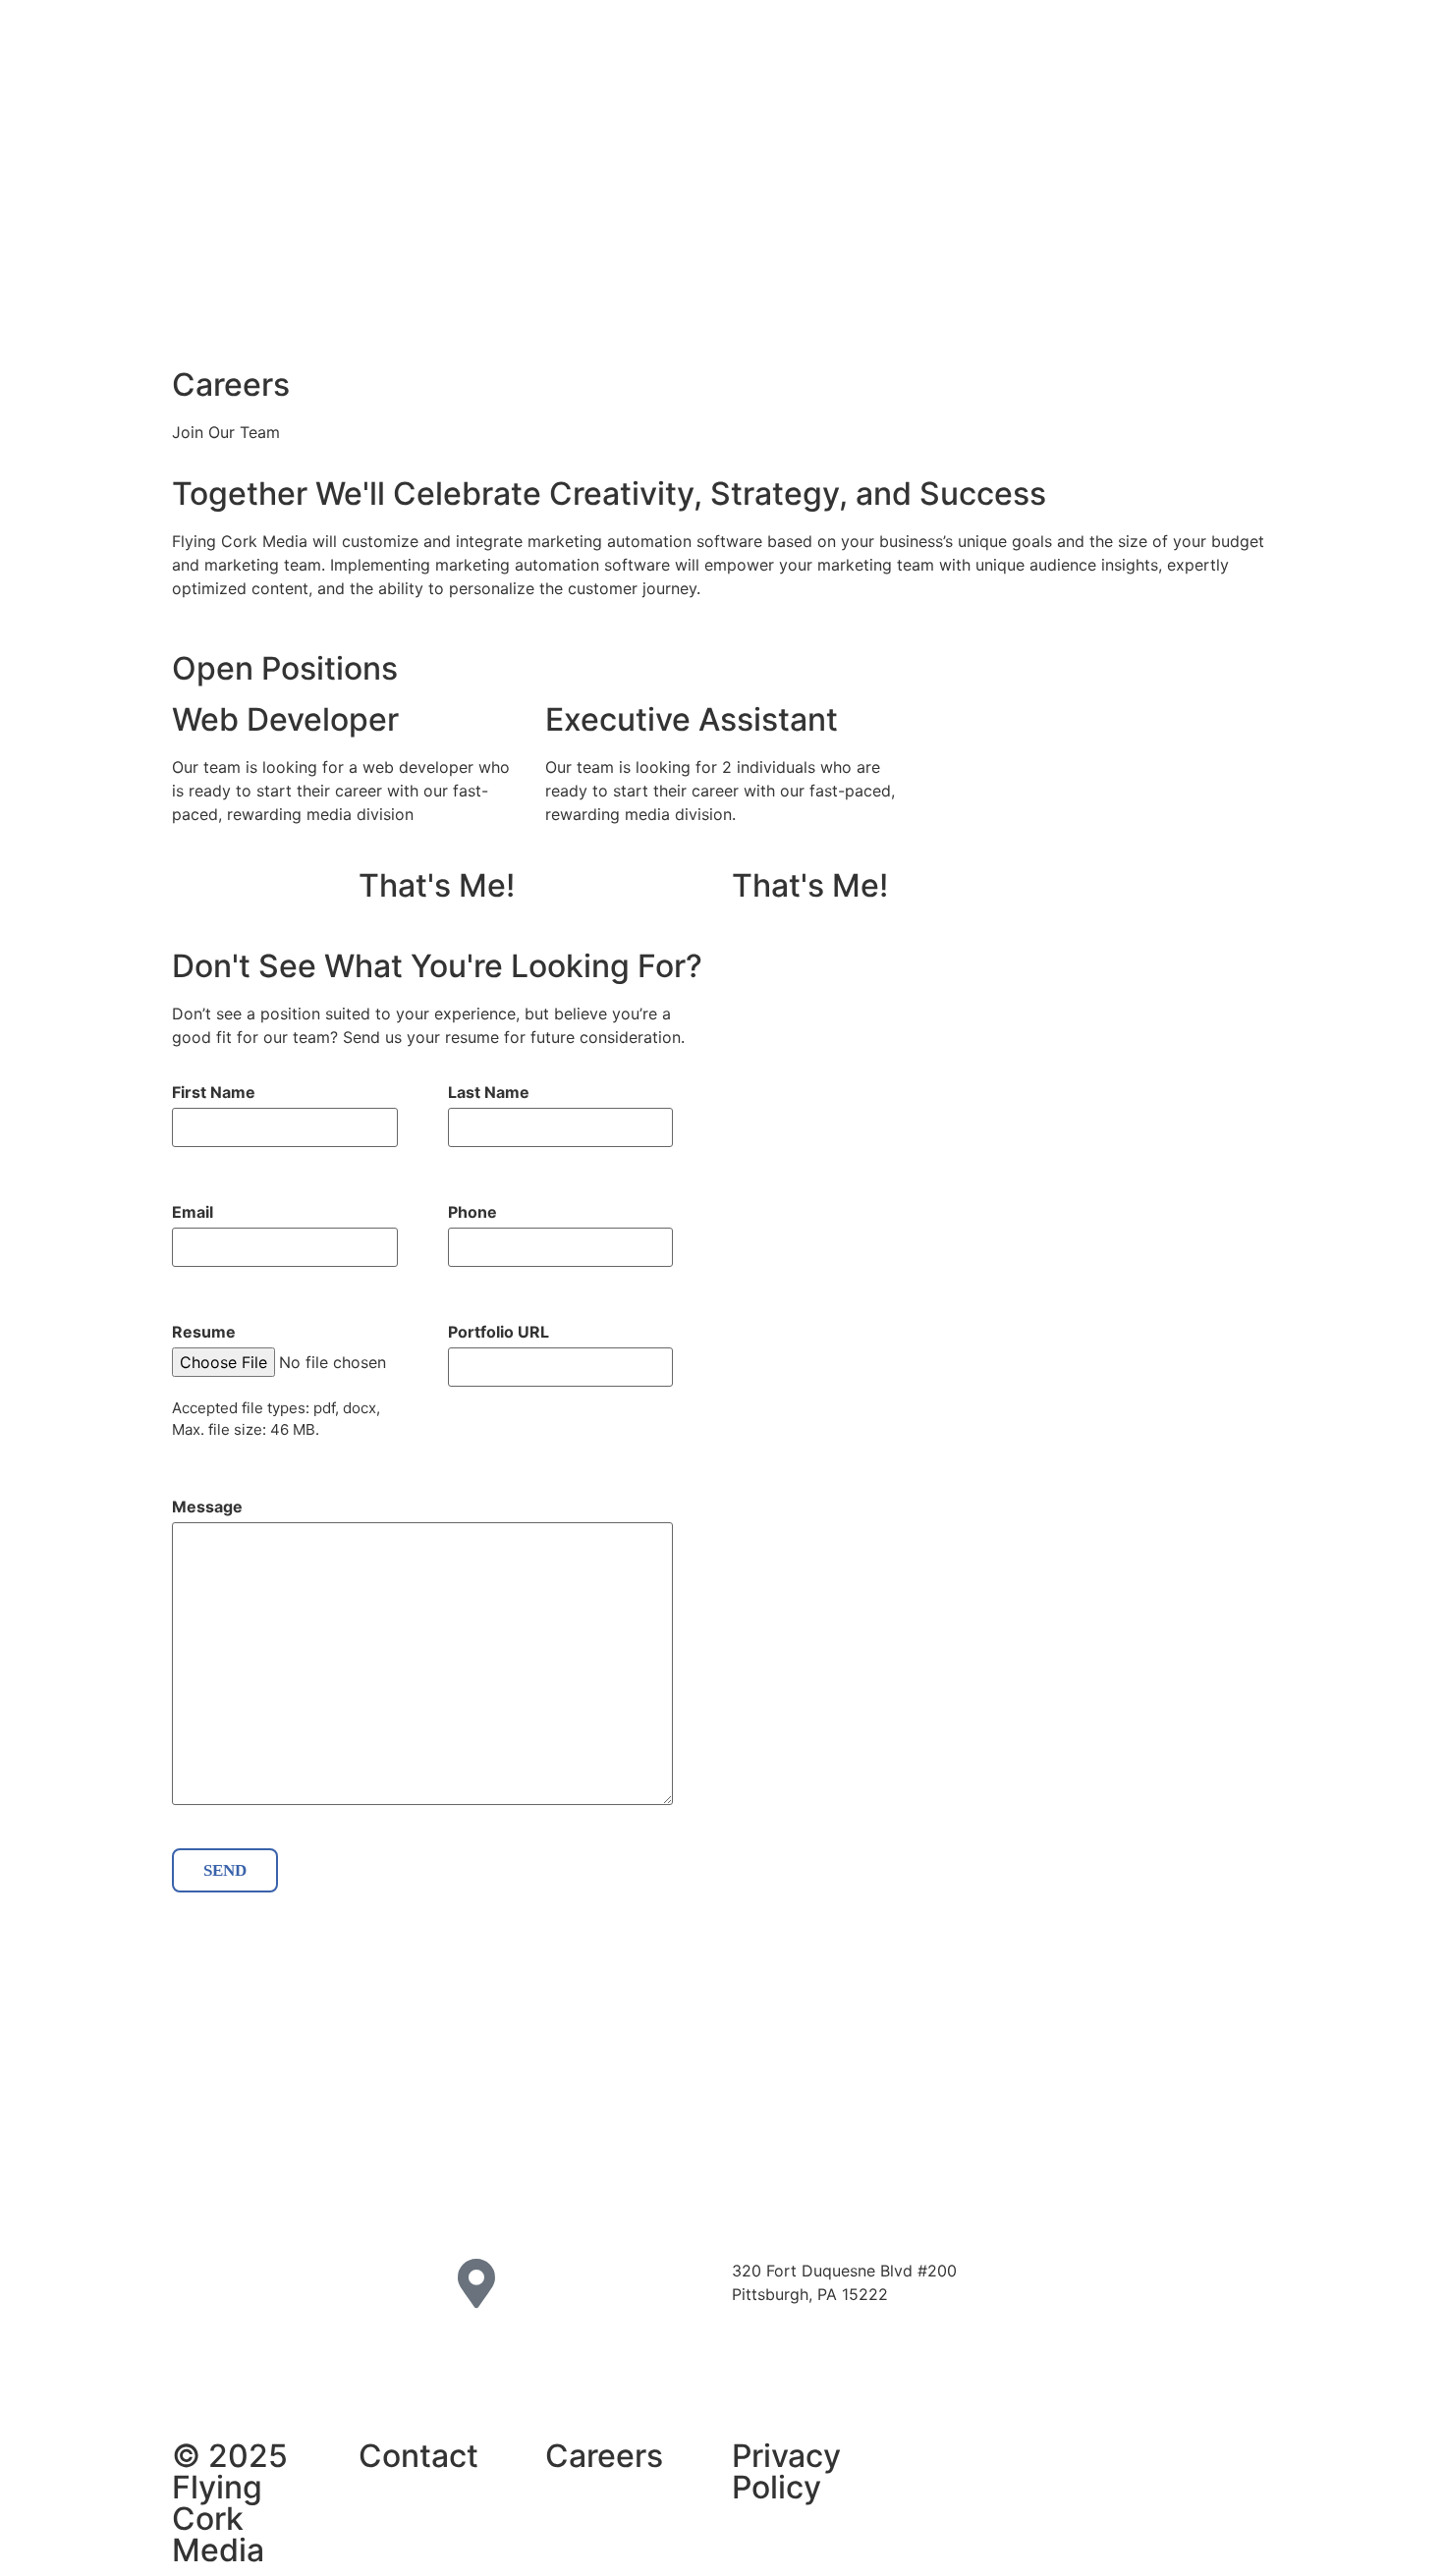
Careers (604, 2456)
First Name (214, 1092)
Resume (204, 1332)
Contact (418, 2456)
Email (193, 1212)
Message (207, 1507)
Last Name (489, 1092)
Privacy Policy (786, 2471)
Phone (472, 1212)
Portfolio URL (499, 1332)
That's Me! (437, 885)
